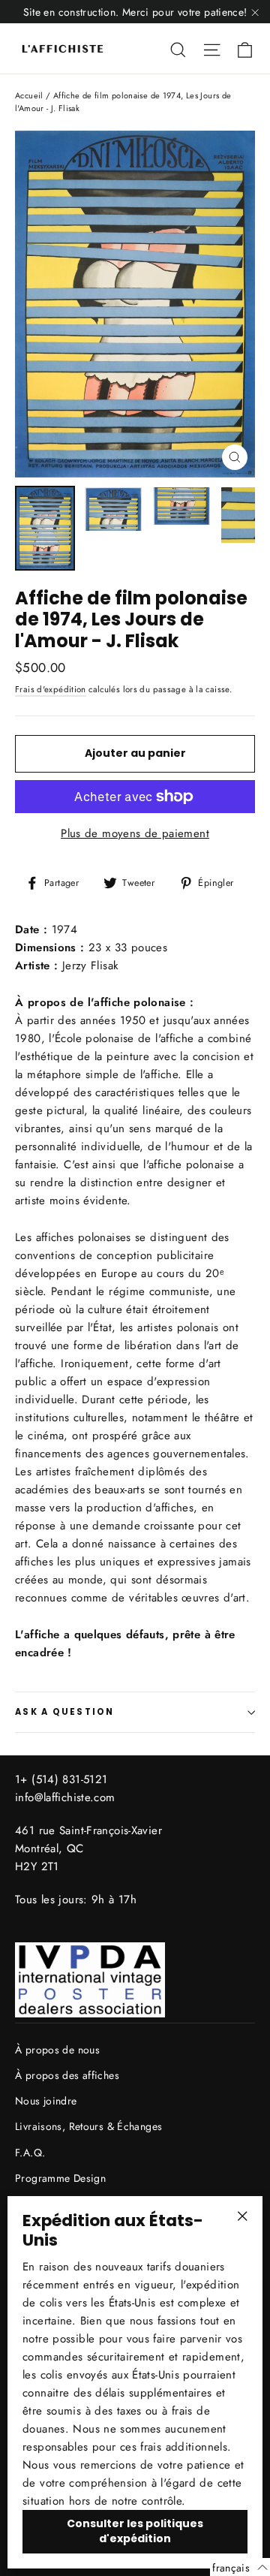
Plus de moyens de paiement (135, 833)
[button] (240, 2567)
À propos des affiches (67, 2075)
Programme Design (60, 2178)
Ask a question (65, 1712)
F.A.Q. (30, 2153)
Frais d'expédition (51, 689)
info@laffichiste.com (65, 1797)
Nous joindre (46, 2101)
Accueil (29, 95)
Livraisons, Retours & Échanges (88, 2126)
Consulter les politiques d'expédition (135, 2531)
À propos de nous (57, 2050)
